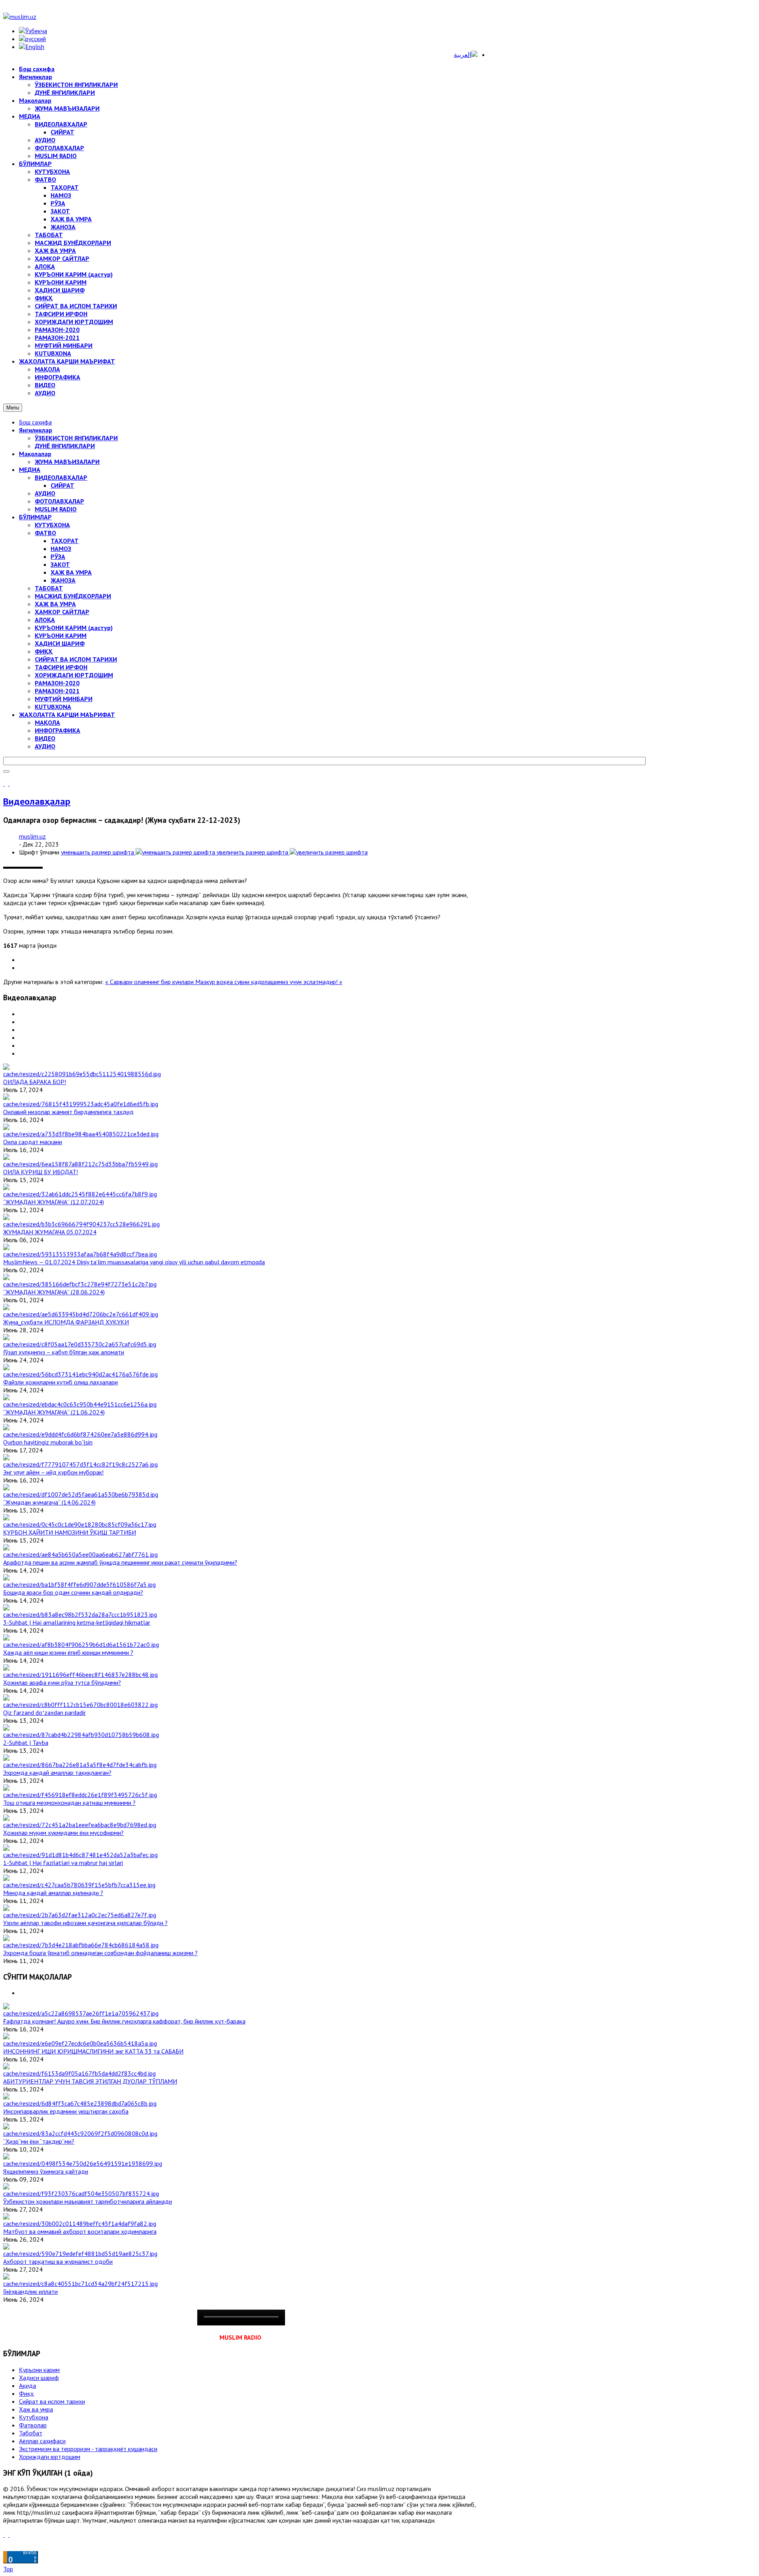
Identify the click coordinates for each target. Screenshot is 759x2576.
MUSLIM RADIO (56, 509)
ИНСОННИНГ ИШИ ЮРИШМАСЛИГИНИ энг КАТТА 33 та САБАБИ (93, 2051)
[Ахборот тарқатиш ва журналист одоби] (80, 2254)
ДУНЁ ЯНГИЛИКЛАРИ (65, 446)
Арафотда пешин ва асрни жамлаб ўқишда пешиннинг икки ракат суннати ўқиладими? (120, 1562)
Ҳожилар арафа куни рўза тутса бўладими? (62, 1682)
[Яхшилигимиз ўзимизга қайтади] (83, 2163)
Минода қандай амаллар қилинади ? (53, 1893)
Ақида (27, 2386)
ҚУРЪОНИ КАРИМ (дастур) (74, 628)
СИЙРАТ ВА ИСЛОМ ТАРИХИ (76, 659)
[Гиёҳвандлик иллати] (80, 2284)
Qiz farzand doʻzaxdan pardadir (44, 1712)
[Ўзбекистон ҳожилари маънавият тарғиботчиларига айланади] (81, 2193)
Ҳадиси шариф (39, 2378)
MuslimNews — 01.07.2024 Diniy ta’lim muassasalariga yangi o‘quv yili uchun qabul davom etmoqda (134, 1262)
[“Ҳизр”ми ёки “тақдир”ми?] (80, 2133)
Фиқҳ (26, 2393)
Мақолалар (35, 454)
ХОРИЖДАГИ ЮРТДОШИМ (74, 675)
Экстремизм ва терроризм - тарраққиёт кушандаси (88, 2449)
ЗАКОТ (60, 564)
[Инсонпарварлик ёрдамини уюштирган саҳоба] (80, 2103)
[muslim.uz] (20, 17)
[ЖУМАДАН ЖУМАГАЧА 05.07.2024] (81, 1224)
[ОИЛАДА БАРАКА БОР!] (82, 1074)
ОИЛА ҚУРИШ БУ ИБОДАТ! (41, 1172)
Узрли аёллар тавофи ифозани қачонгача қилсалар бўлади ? (85, 1923)
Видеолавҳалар (37, 801)
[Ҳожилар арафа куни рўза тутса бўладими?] (80, 1675)
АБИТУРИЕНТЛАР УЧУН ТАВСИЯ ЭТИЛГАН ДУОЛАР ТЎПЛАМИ (90, 2081)
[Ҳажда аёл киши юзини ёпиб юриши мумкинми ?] (81, 1644)
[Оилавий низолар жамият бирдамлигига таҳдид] (81, 1104)
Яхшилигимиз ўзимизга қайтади (46, 2171)
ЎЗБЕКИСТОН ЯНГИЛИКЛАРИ (76, 438)
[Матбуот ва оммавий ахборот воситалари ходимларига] (80, 2223)
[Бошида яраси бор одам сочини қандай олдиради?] (79, 1584)
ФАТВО (45, 533)
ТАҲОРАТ (65, 541)
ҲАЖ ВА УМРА (71, 572)
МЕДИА (30, 470)
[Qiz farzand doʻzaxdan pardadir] (80, 1705)
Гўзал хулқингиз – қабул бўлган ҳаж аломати (64, 1352)
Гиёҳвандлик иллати (30, 2291)
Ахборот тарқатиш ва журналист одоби (58, 2261)
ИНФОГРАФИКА (58, 730)
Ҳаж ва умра (36, 2409)
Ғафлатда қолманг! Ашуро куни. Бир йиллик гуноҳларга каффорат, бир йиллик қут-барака (124, 2021)
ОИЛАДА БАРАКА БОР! (35, 1082)
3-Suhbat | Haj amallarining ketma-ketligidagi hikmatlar (77, 1622)
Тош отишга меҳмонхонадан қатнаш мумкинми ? (69, 1803)
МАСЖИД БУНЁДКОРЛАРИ (73, 596)
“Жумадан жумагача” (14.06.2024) (49, 1502)
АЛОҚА (45, 620)
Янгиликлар (36, 430)
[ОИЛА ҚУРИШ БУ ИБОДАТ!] (80, 1164)
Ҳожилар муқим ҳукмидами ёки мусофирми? (63, 1833)
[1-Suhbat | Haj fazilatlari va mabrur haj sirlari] (80, 1855)
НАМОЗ (61, 549)
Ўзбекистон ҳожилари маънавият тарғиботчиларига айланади (88, 2201)
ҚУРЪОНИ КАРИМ (61, 636)
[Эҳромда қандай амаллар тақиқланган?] (80, 1765)
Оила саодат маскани (33, 1142)
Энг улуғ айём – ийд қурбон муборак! (53, 1472)
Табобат (31, 2433)
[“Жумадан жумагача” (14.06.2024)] (81, 1494)
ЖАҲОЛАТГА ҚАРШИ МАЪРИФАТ (67, 715)
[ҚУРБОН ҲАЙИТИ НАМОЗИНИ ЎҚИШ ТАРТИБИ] (80, 1524)
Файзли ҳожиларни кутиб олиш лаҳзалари (60, 1382)
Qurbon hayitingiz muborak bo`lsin (48, 1442)
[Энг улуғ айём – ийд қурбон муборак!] (80, 1464)
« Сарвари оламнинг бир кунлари (150, 982)
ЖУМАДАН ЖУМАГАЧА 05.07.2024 (50, 1232)
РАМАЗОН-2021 (57, 691)
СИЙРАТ (62, 485)
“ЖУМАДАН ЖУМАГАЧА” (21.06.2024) (54, 1412)
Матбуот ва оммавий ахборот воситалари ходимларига (80, 2231)
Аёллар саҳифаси (42, 2441)
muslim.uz (32, 836)
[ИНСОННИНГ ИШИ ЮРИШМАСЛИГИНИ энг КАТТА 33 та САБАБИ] (80, 2043)
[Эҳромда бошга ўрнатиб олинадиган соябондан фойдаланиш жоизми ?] (81, 1945)
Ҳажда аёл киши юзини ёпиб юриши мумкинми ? (68, 1652)
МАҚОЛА (47, 722)
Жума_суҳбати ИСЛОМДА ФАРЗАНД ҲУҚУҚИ (66, 1322)
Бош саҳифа (35, 422)
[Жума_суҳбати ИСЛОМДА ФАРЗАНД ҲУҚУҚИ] (81, 1314)
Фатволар (33, 2425)
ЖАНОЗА (63, 580)
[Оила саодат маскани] (81, 1134)
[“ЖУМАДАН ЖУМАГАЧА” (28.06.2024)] (80, 1284)
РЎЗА (58, 556)
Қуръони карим (39, 2370)
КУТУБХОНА (52, 525)
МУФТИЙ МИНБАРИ (64, 699)
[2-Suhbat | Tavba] (81, 1735)
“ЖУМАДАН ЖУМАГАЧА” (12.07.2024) (54, 1202)
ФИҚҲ (44, 651)
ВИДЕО (45, 738)
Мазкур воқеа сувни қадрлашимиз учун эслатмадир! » (269, 982)
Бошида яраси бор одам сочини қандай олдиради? (73, 1592)
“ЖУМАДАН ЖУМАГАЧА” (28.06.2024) (54, 1292)
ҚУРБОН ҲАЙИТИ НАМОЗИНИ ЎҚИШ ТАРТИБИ (70, 1532)
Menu (13, 408)
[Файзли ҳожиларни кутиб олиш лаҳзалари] (80, 1374)
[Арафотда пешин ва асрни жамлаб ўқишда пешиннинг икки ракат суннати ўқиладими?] (80, 1554)
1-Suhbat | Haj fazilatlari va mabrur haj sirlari (63, 1863)
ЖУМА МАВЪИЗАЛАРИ (67, 462)
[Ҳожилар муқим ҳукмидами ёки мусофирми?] (80, 1825)
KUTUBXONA (53, 707)
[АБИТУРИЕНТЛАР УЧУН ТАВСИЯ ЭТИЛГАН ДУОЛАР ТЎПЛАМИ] (79, 2073)
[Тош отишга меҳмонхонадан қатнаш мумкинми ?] (80, 1795)
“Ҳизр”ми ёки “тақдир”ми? (39, 2141)
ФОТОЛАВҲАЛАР (59, 501)
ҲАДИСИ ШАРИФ (60, 643)
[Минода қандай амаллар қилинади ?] (79, 1885)
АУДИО (45, 493)
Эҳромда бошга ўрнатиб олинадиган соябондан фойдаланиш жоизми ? (100, 1953)
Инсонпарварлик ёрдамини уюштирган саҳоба (66, 2111)
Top (8, 2569)
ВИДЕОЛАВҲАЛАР (61, 477)
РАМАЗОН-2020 (57, 683)
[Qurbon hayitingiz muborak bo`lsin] (80, 1434)
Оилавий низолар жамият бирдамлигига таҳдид (68, 1112)
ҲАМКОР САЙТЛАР (62, 612)
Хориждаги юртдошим (50, 2457)
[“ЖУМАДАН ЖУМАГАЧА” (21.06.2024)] (80, 1404)
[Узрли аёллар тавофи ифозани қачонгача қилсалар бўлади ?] (80, 1915)
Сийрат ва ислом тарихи (52, 2401)
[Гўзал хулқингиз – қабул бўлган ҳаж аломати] (80, 1344)
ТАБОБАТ (49, 588)
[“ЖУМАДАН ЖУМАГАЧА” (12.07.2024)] (80, 1194)
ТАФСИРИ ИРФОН (61, 667)
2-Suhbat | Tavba (26, 1742)
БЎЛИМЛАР (35, 517)
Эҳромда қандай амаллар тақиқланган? (57, 1773)
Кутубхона (34, 2417)
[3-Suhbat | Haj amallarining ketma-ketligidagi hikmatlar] (80, 1614)
